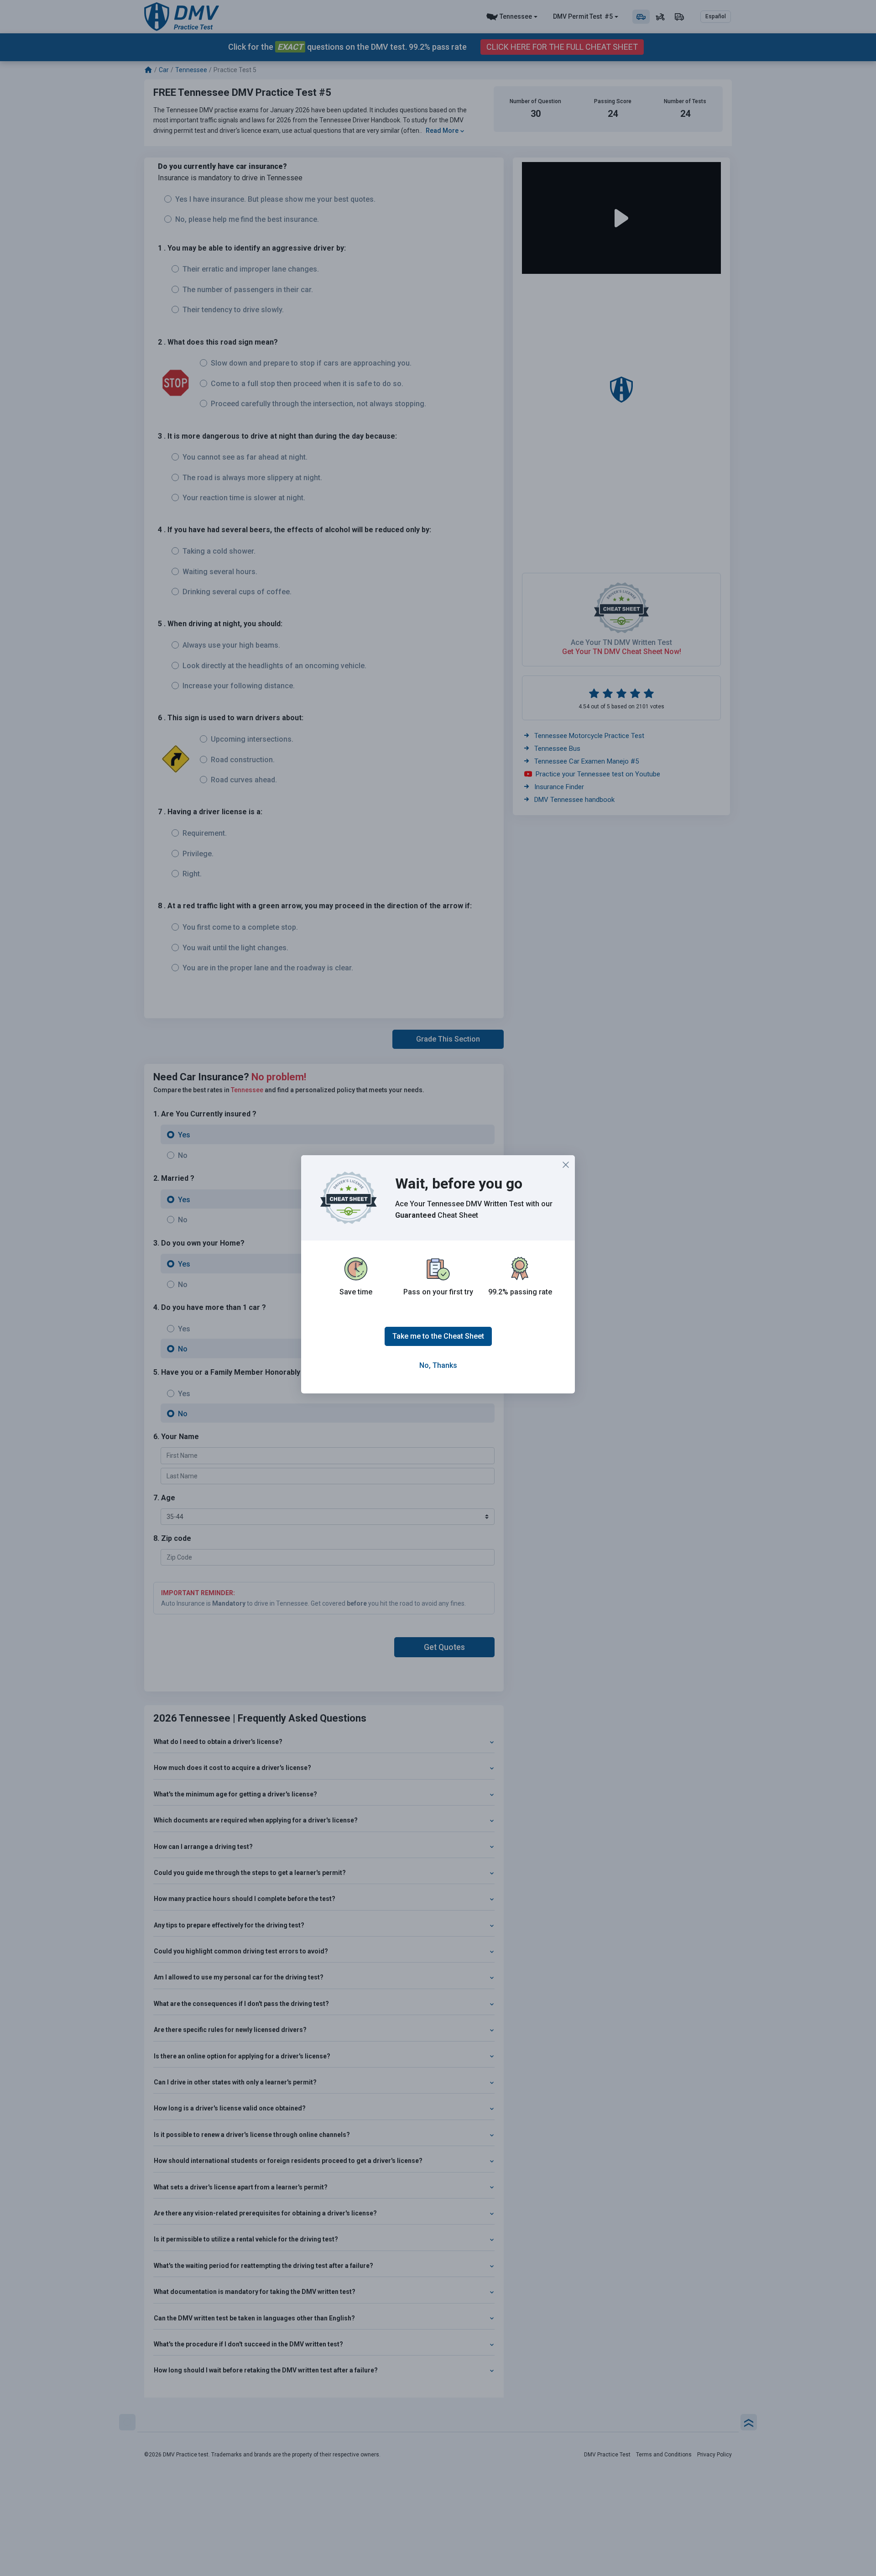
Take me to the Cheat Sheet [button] (438, 1336)
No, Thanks (438, 1365)
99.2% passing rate (520, 1292)
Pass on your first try (438, 1292)
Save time (356, 1292)
